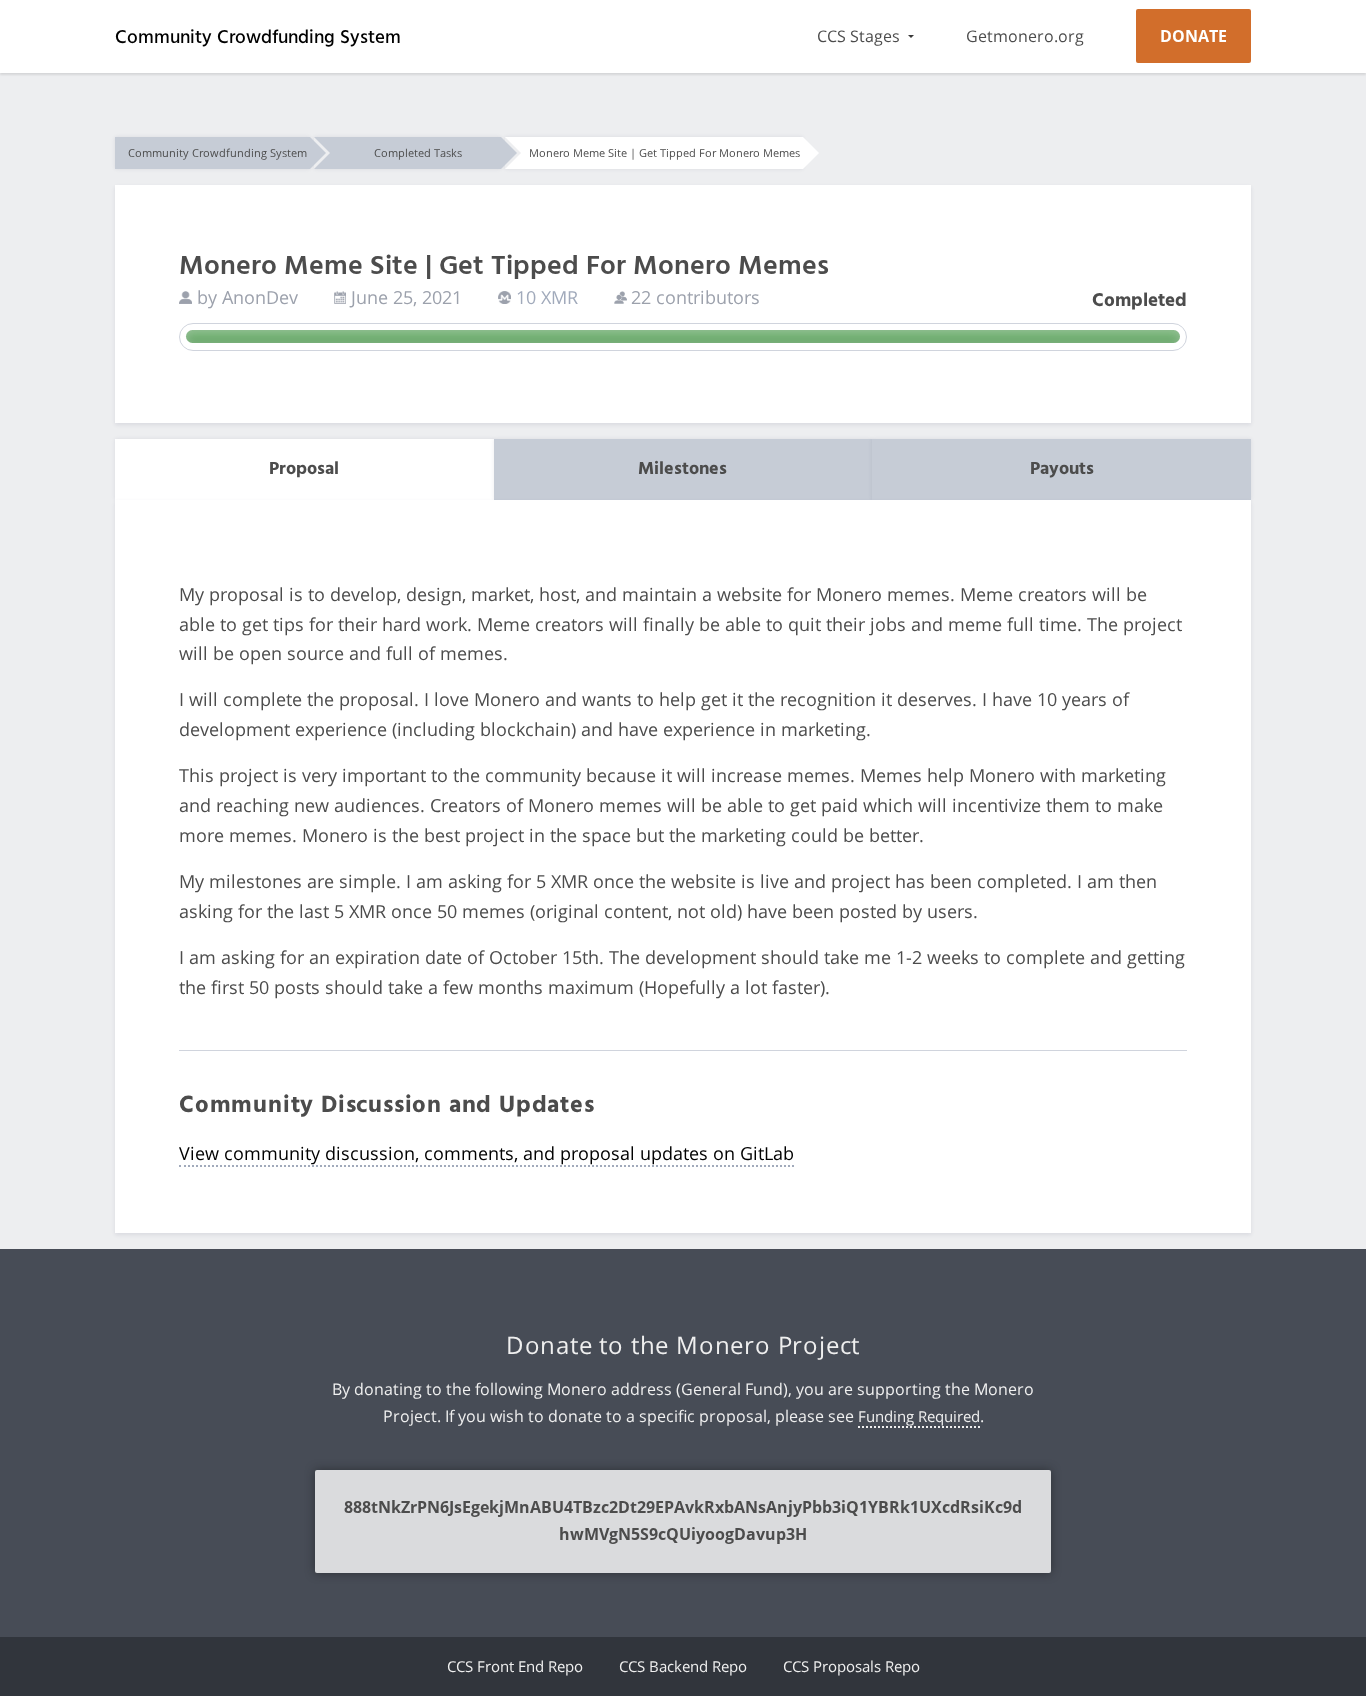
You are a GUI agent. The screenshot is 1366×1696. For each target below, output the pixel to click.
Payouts (1062, 469)
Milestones (682, 469)
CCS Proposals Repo (851, 1666)
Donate (1193, 36)
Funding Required (919, 1416)
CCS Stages (858, 36)
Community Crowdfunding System (258, 38)
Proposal (304, 469)
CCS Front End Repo (515, 1666)
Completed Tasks (418, 152)
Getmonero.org (1025, 36)
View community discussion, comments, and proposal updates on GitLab (486, 1153)
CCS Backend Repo (683, 1666)
